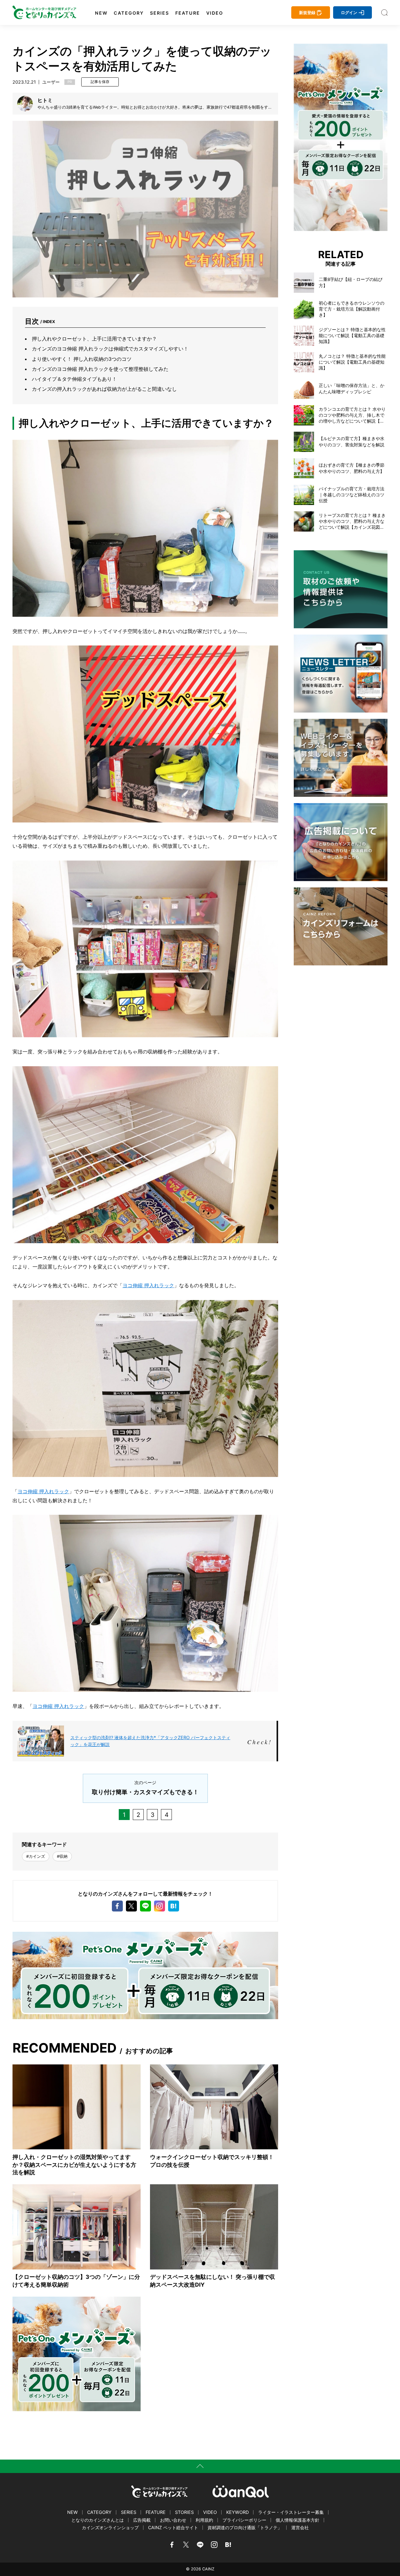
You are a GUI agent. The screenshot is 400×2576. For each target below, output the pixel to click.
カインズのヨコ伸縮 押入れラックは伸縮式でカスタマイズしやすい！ (110, 349)
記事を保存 (100, 82)
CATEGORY (129, 13)
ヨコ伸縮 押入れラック (148, 1285)
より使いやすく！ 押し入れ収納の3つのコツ (82, 359)
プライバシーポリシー (244, 2520)
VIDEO (215, 13)
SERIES (160, 13)
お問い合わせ (173, 2520)
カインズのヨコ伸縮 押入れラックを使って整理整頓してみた (100, 369)
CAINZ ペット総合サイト (173, 2527)
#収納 (62, 1856)
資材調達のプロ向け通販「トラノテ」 (245, 2527)
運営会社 (300, 2527)
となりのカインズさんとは (97, 2520)
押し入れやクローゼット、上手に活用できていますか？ (94, 339)
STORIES (184, 2512)
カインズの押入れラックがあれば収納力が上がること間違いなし (104, 389)
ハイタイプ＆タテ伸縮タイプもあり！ (74, 379)
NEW (101, 13)
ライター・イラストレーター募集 (291, 2512)
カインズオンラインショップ (110, 2527)
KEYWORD (237, 2512)
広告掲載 (142, 2520)
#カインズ (36, 1856)
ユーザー (51, 82)
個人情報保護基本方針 (297, 2520)
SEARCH (384, 12)
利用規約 (204, 2520)
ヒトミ (45, 100)
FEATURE (188, 13)
